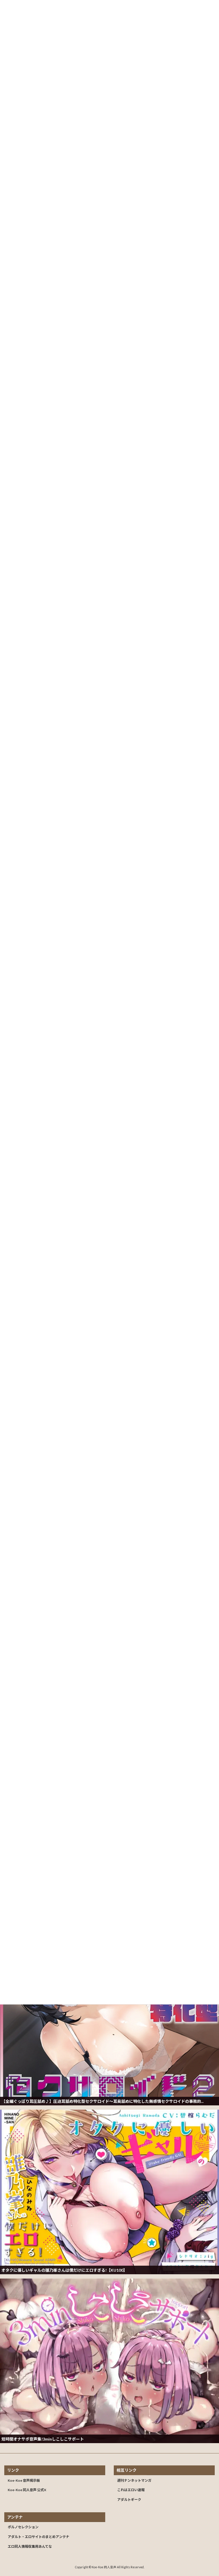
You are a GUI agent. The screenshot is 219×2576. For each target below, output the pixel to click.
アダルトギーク (129, 2500)
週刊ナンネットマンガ (134, 2480)
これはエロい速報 (131, 2490)
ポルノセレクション (23, 2527)
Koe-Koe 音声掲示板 (24, 2480)
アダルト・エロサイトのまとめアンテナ (38, 2537)
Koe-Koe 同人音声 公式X (27, 2490)
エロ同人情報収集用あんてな (30, 2546)
